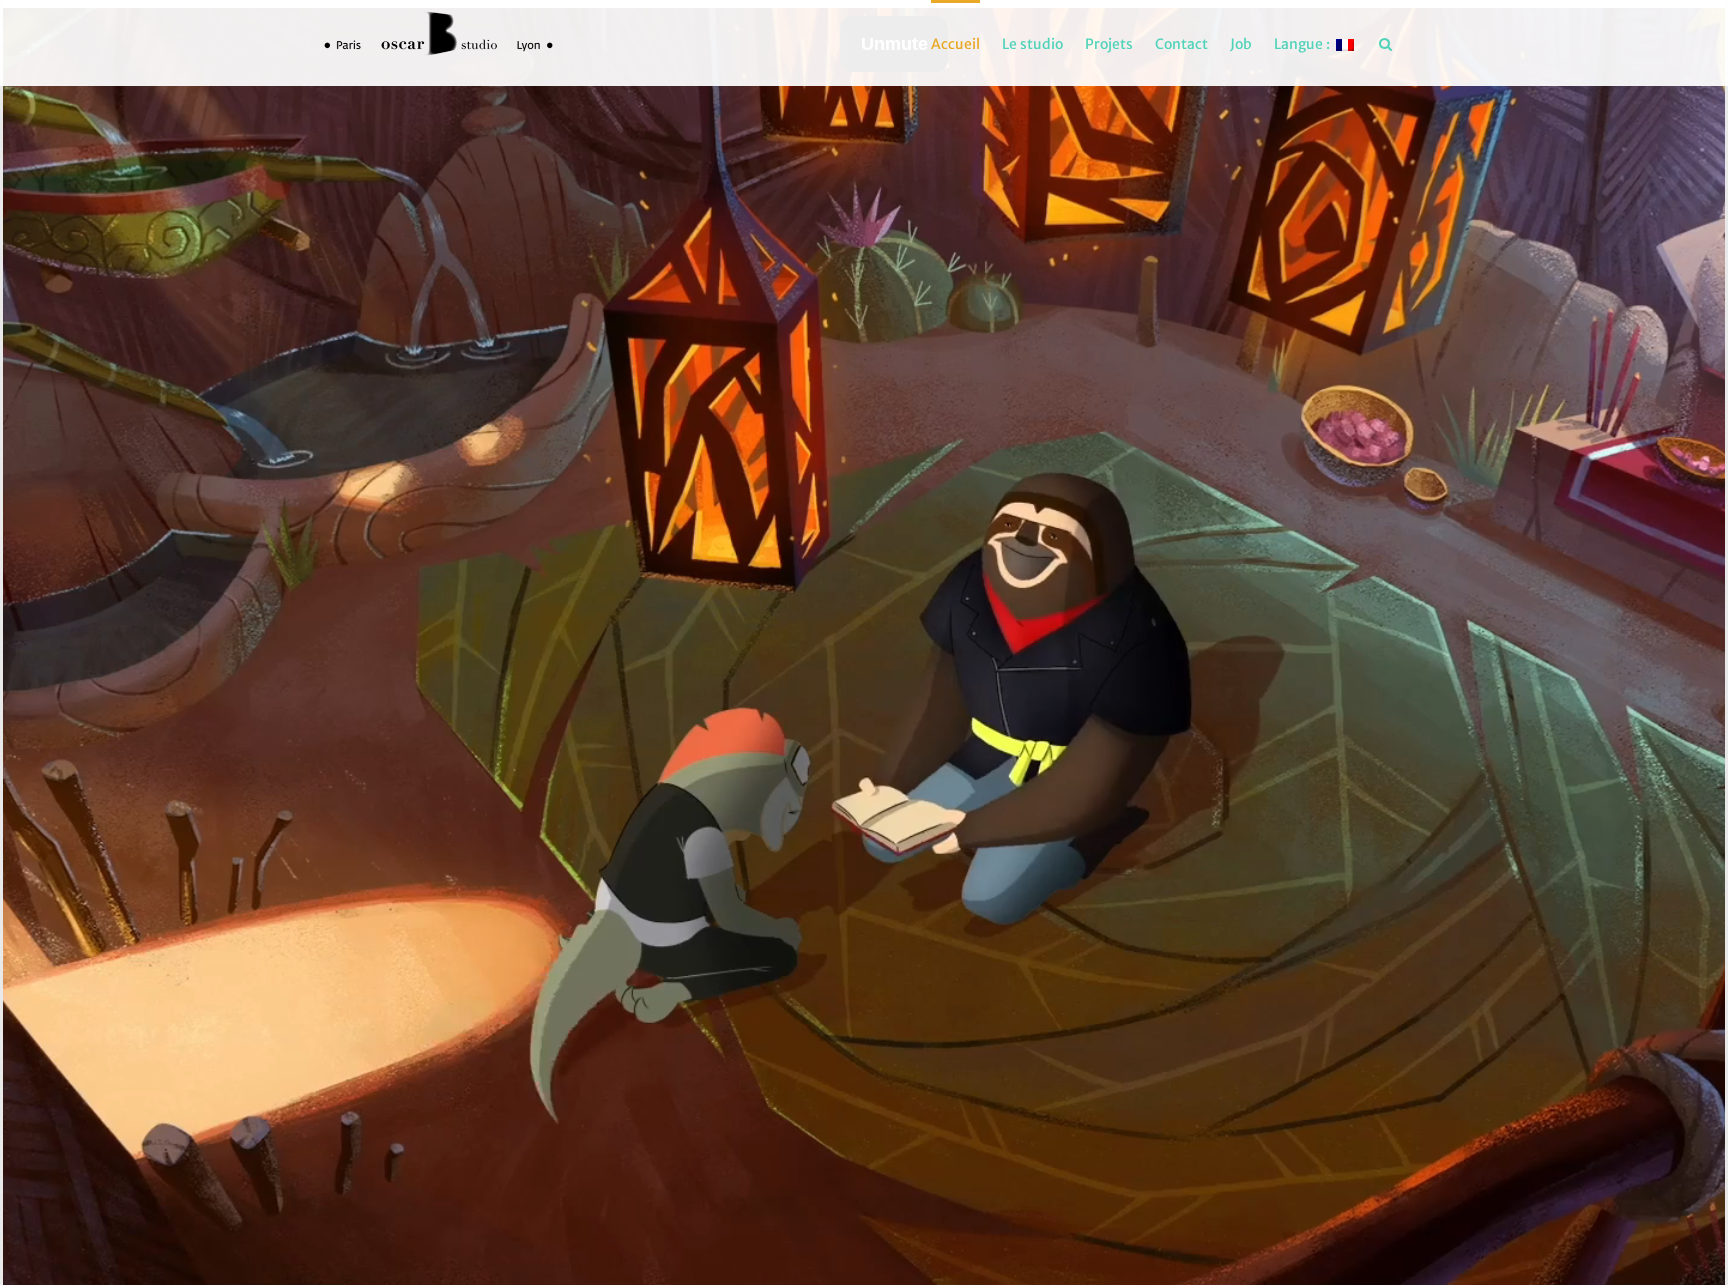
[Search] (1385, 43)
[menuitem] (955, 43)
